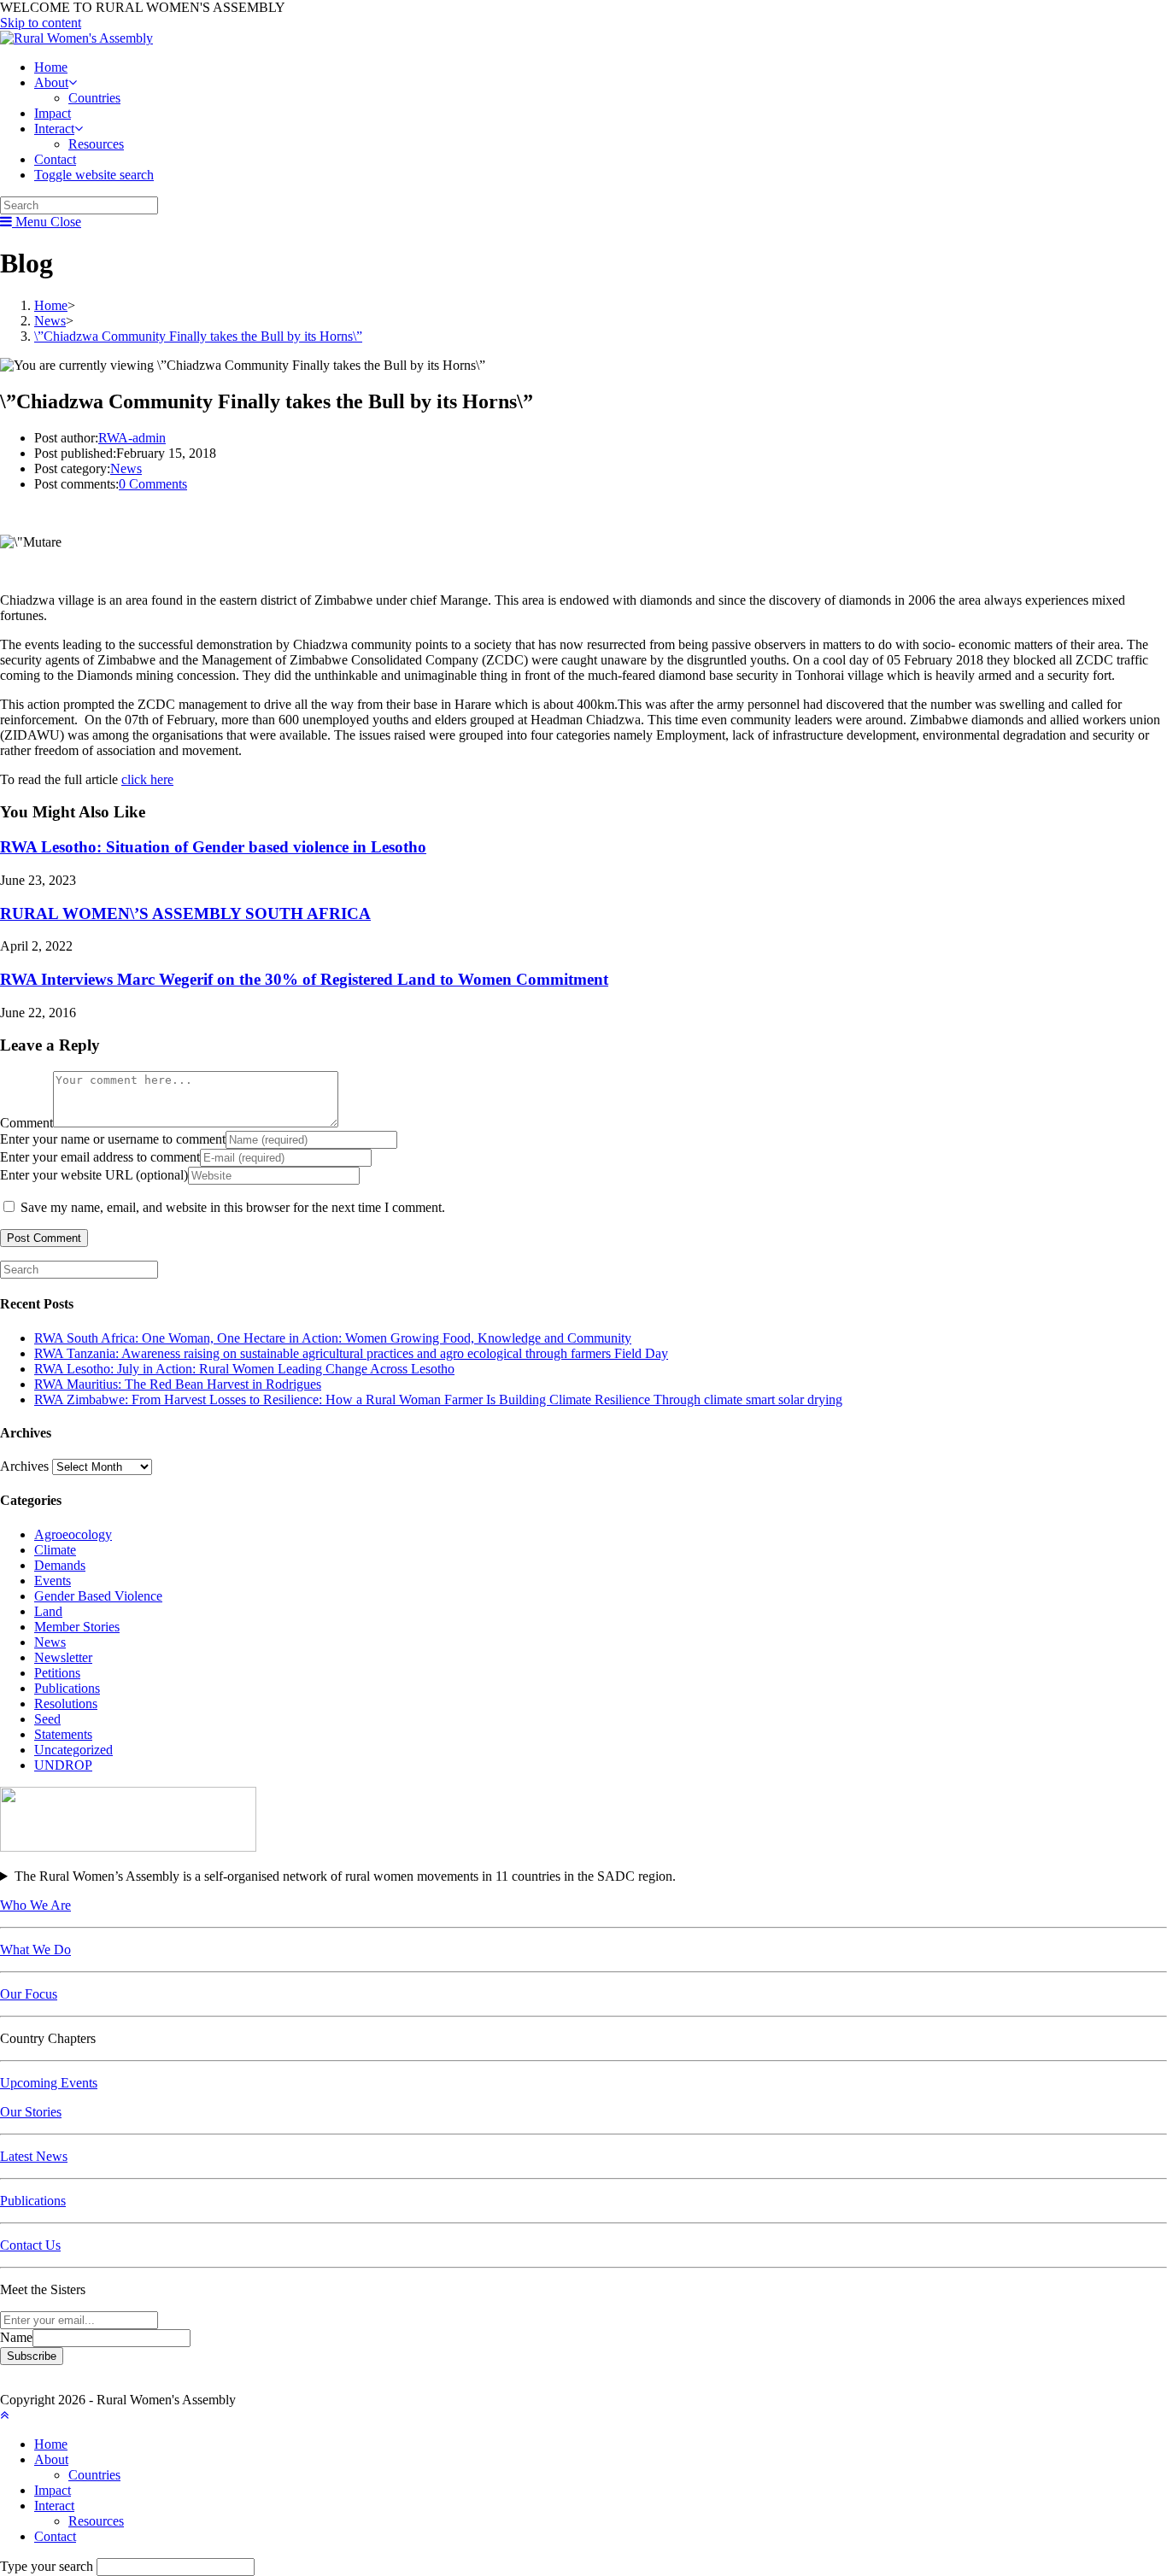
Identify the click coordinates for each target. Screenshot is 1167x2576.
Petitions (57, 1673)
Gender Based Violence (98, 1596)
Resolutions (66, 1704)
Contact (55, 2536)
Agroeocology (73, 1534)
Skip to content (41, 23)
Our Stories (31, 2112)
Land (48, 1611)
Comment (26, 1123)
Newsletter (63, 1657)
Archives (24, 1466)
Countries (94, 2475)
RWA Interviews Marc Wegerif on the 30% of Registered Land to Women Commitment (304, 979)
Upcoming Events (49, 2083)
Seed (47, 1719)
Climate (55, 1550)
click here (147, 779)
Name (16, 2337)
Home (51, 2444)
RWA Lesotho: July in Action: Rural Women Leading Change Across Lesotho (244, 1369)
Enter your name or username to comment (113, 1139)
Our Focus (29, 1994)
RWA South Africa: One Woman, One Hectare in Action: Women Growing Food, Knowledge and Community (333, 1338)
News (126, 468)
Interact (54, 2506)
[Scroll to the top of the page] (4, 2415)
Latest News (34, 2156)
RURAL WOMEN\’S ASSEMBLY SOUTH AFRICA (185, 913)
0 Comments (153, 484)
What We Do (35, 1950)
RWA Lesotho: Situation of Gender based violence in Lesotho (213, 847)
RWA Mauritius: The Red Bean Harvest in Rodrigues (178, 1384)
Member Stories (77, 1627)
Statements (63, 1734)
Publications (67, 1688)
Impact (53, 2490)
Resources (96, 2521)
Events (53, 1581)
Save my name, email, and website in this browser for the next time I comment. (233, 1207)
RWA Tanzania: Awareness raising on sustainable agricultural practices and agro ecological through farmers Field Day (351, 1353)
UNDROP (63, 1765)
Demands (60, 1565)
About (51, 2459)
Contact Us (30, 2245)
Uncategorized (73, 1750)
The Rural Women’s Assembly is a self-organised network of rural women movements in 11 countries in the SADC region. (345, 1876)
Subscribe (32, 2356)
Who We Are (35, 1905)
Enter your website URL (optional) (94, 1175)
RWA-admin (132, 438)
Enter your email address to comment (100, 1157)
